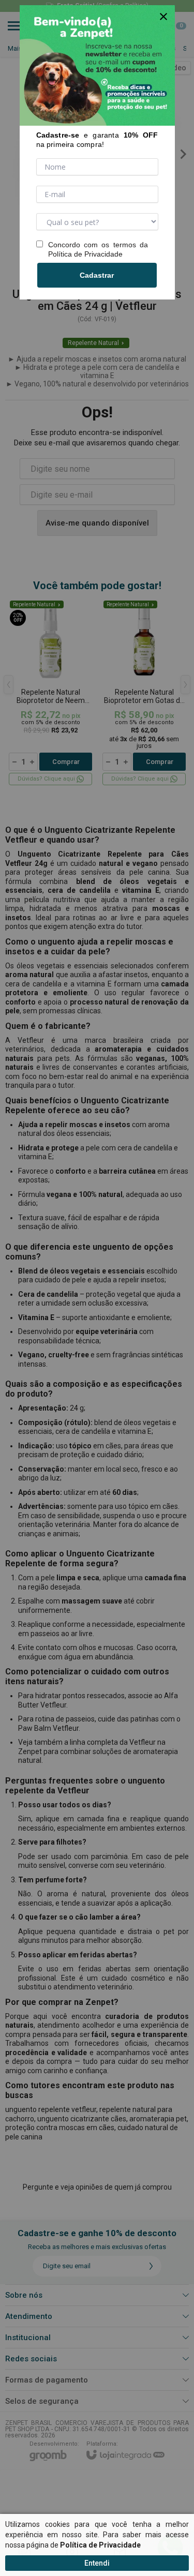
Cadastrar (97, 275)
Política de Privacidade (85, 254)
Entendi (97, 2563)
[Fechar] (163, 17)
